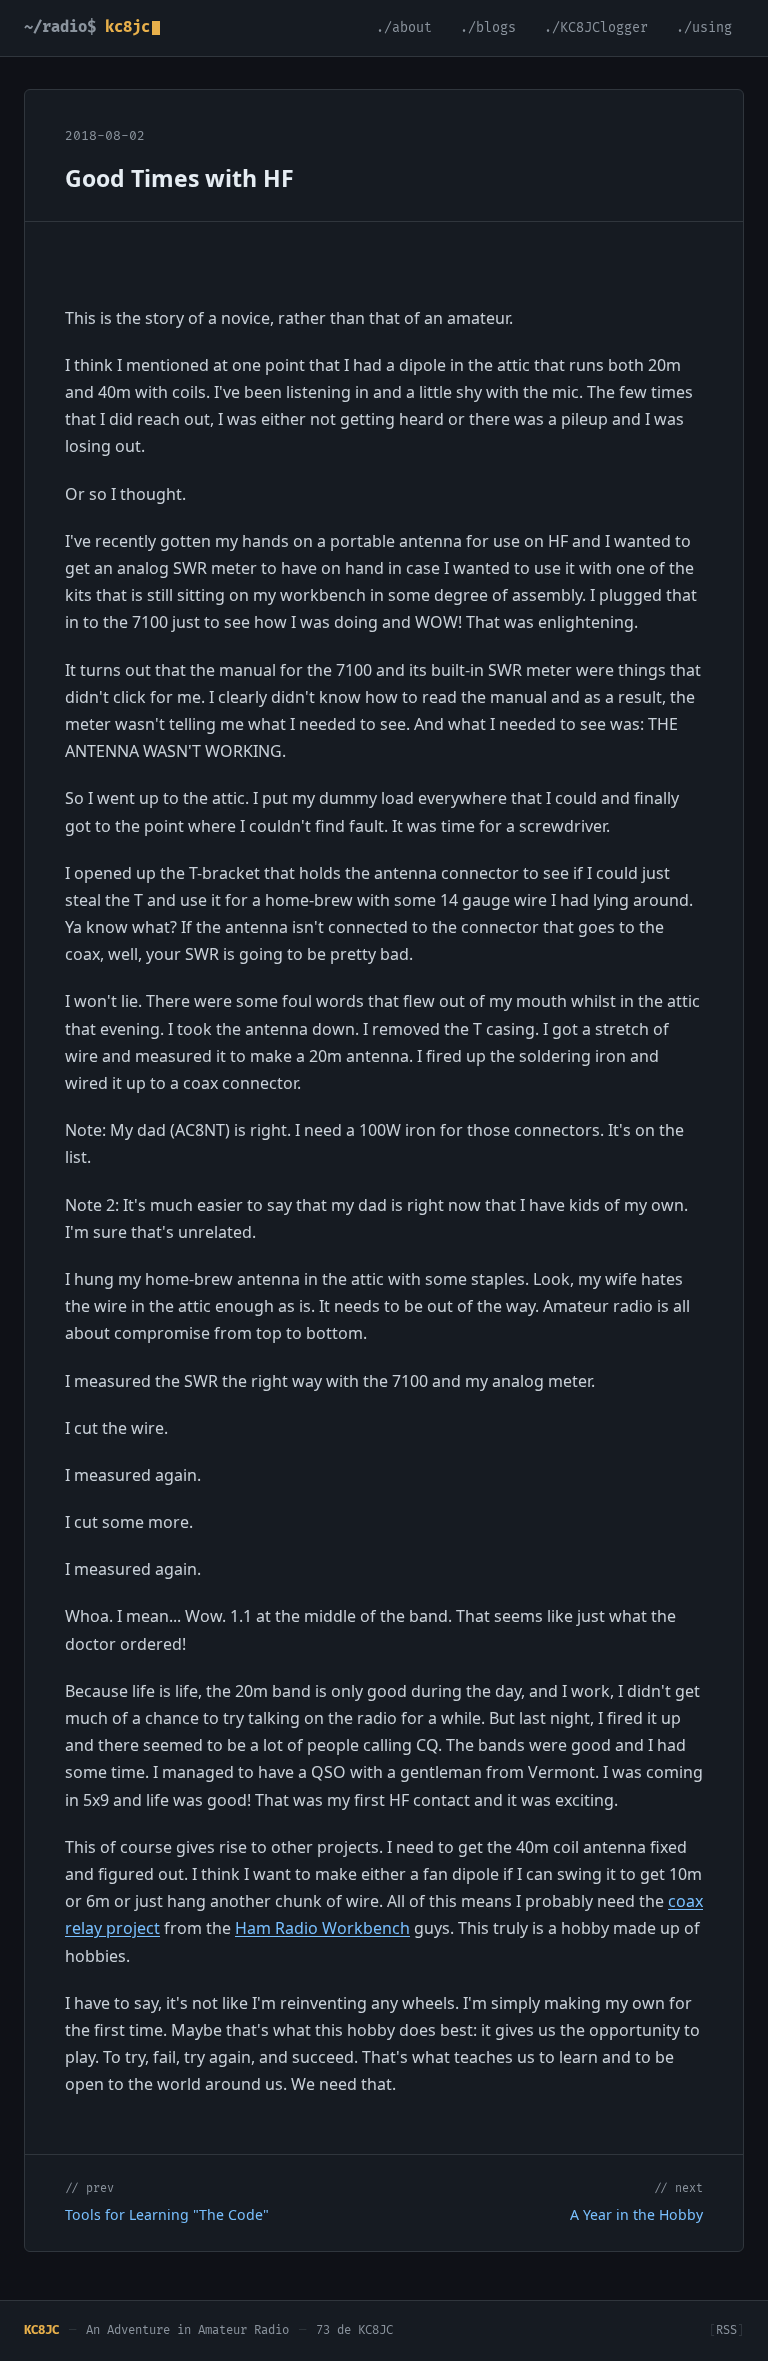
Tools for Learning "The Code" (167, 2214)
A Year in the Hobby (636, 2214)
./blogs (488, 28)
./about (404, 28)
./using (704, 28)
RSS (726, 2330)
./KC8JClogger (596, 28)
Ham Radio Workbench (322, 1928)
